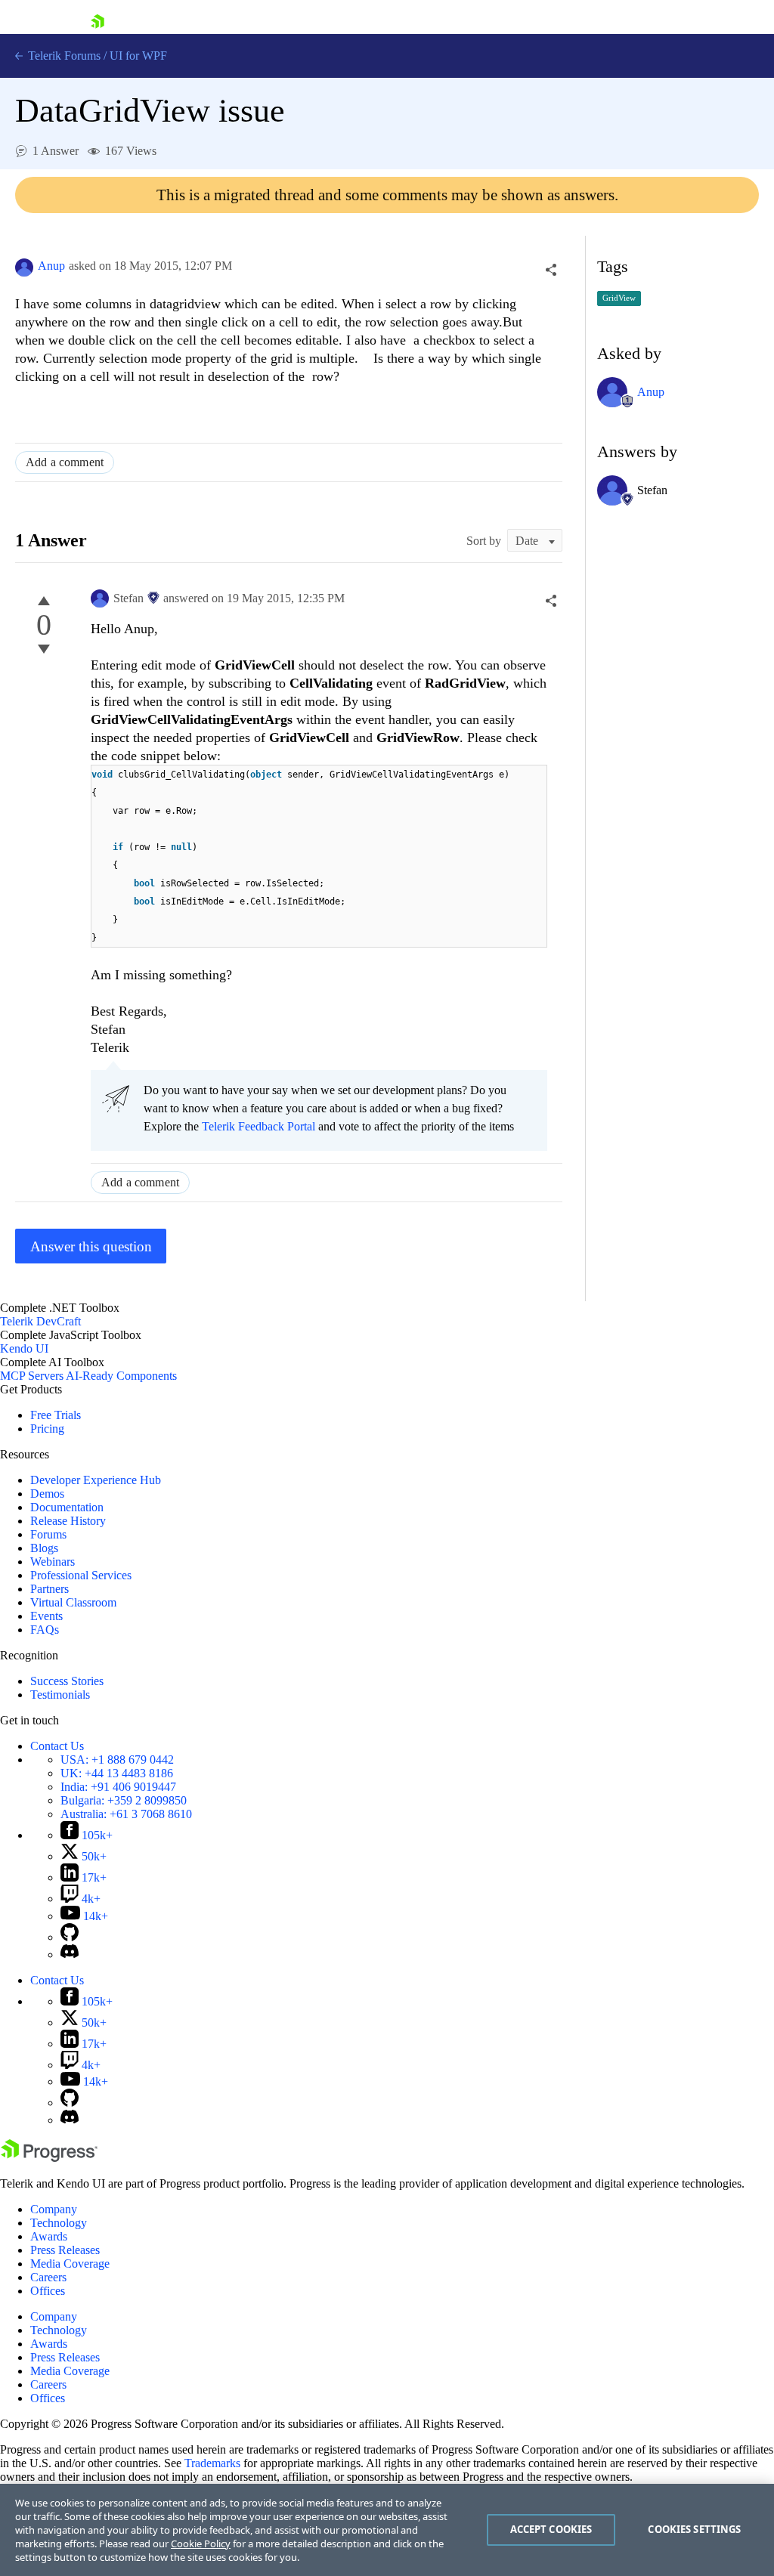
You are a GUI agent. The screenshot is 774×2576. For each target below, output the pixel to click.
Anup (51, 266)
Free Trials (56, 1415)
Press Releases (65, 2250)
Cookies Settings (694, 2529)
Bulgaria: (124, 1800)
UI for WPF (138, 56)
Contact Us (57, 1746)
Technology (59, 2223)
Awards (49, 2236)
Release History (68, 1521)
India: (118, 1787)
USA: (117, 1760)
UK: (117, 1773)
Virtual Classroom (73, 1602)
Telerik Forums (63, 56)
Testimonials (60, 1695)
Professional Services (81, 1575)
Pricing (47, 1429)
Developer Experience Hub (96, 1480)
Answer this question (91, 1246)
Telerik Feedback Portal (259, 1126)
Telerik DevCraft (40, 1321)
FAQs (45, 1630)
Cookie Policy (201, 2544)
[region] (387, 2530)
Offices (48, 2291)
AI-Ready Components (121, 1376)
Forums (48, 1534)
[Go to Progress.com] (49, 2158)
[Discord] (70, 1954)
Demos (47, 1494)
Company (54, 2209)
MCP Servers (32, 1376)
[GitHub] (70, 1937)
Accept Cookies (551, 2529)
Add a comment (65, 462)
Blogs (44, 1548)
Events (46, 1616)
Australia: (126, 1814)
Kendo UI (24, 1348)
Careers (48, 2277)
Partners (50, 1589)
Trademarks (212, 2463)
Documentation (67, 1507)
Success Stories (67, 1681)
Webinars (53, 1562)
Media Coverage (70, 2264)
